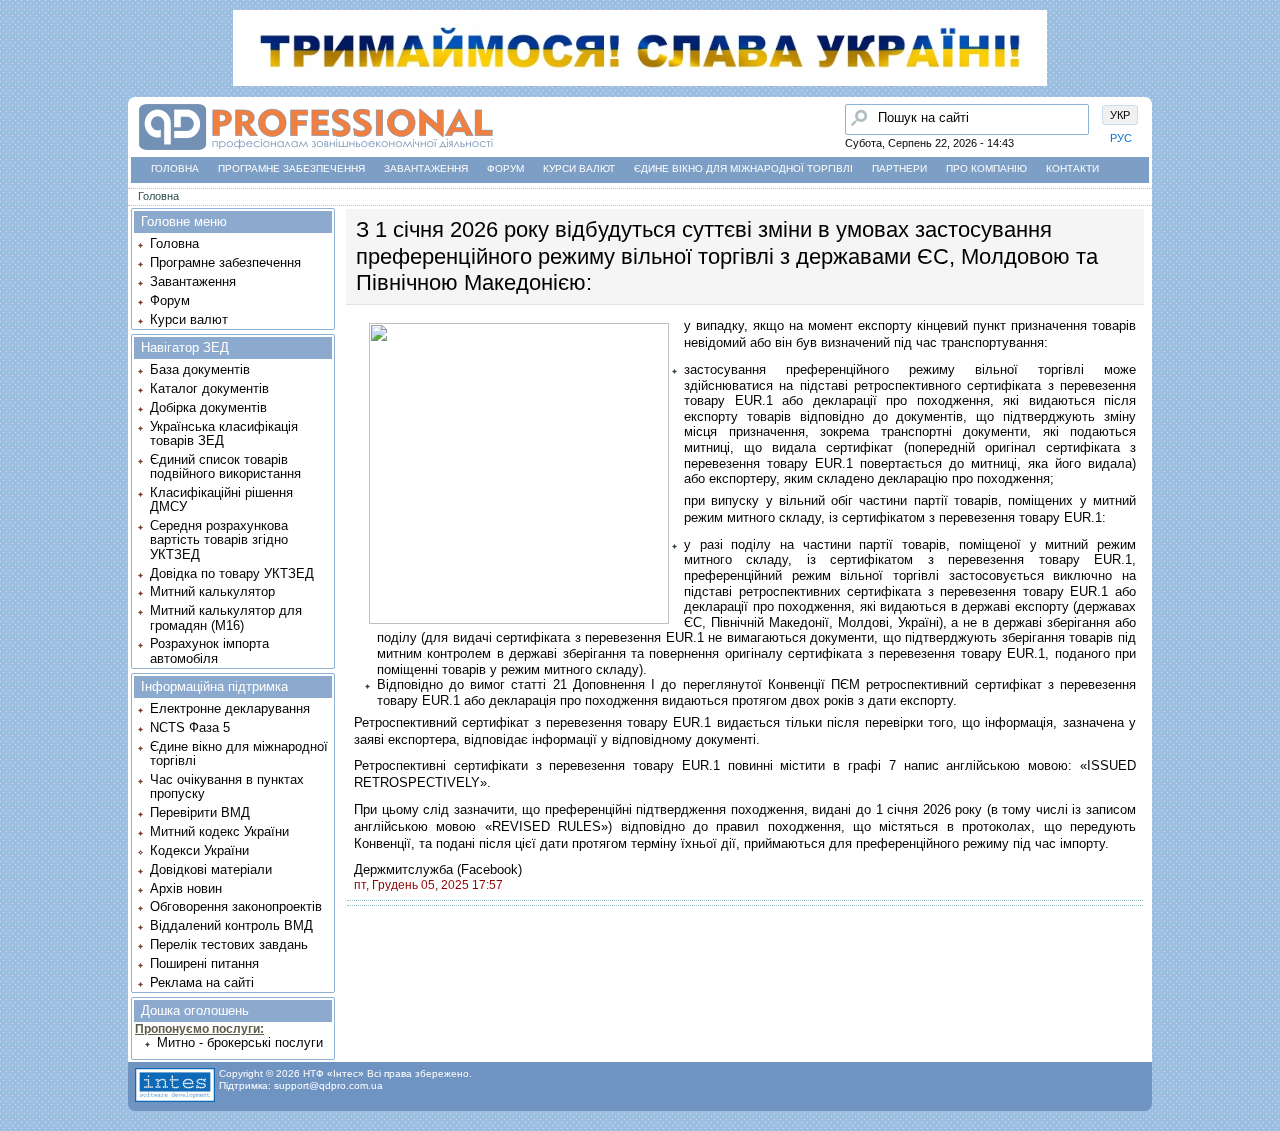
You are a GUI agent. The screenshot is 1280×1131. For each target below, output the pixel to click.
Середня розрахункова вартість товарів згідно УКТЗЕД (219, 540)
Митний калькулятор (212, 591)
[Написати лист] (21, 247)
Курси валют (579, 168)
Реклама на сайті (202, 982)
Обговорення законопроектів (236, 906)
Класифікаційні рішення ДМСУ (221, 499)
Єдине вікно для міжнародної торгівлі (743, 168)
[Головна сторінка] (21, 95)
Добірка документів (208, 407)
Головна (175, 168)
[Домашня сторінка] (315, 150)
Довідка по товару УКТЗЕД (232, 573)
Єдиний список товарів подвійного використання (225, 466)
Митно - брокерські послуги (240, 1042)
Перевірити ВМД (200, 812)
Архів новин (186, 888)
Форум (505, 168)
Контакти (1072, 168)
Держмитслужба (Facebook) (438, 869)
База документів (200, 369)
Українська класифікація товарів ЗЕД (224, 433)
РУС (1121, 138)
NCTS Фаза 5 (190, 727)
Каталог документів (209, 388)
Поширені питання (204, 963)
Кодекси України (199, 850)
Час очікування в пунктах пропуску (227, 786)
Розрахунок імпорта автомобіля (209, 650)
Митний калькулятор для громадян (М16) (226, 617)
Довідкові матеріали (211, 869)
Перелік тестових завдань (229, 944)
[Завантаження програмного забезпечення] (21, 133)
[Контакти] (21, 209)
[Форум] (21, 171)
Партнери (899, 168)
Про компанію (986, 168)
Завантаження (426, 168)
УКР (1120, 115)
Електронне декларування (230, 708)
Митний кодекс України (219, 831)
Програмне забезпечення (291, 168)
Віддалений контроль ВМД (231, 925)
